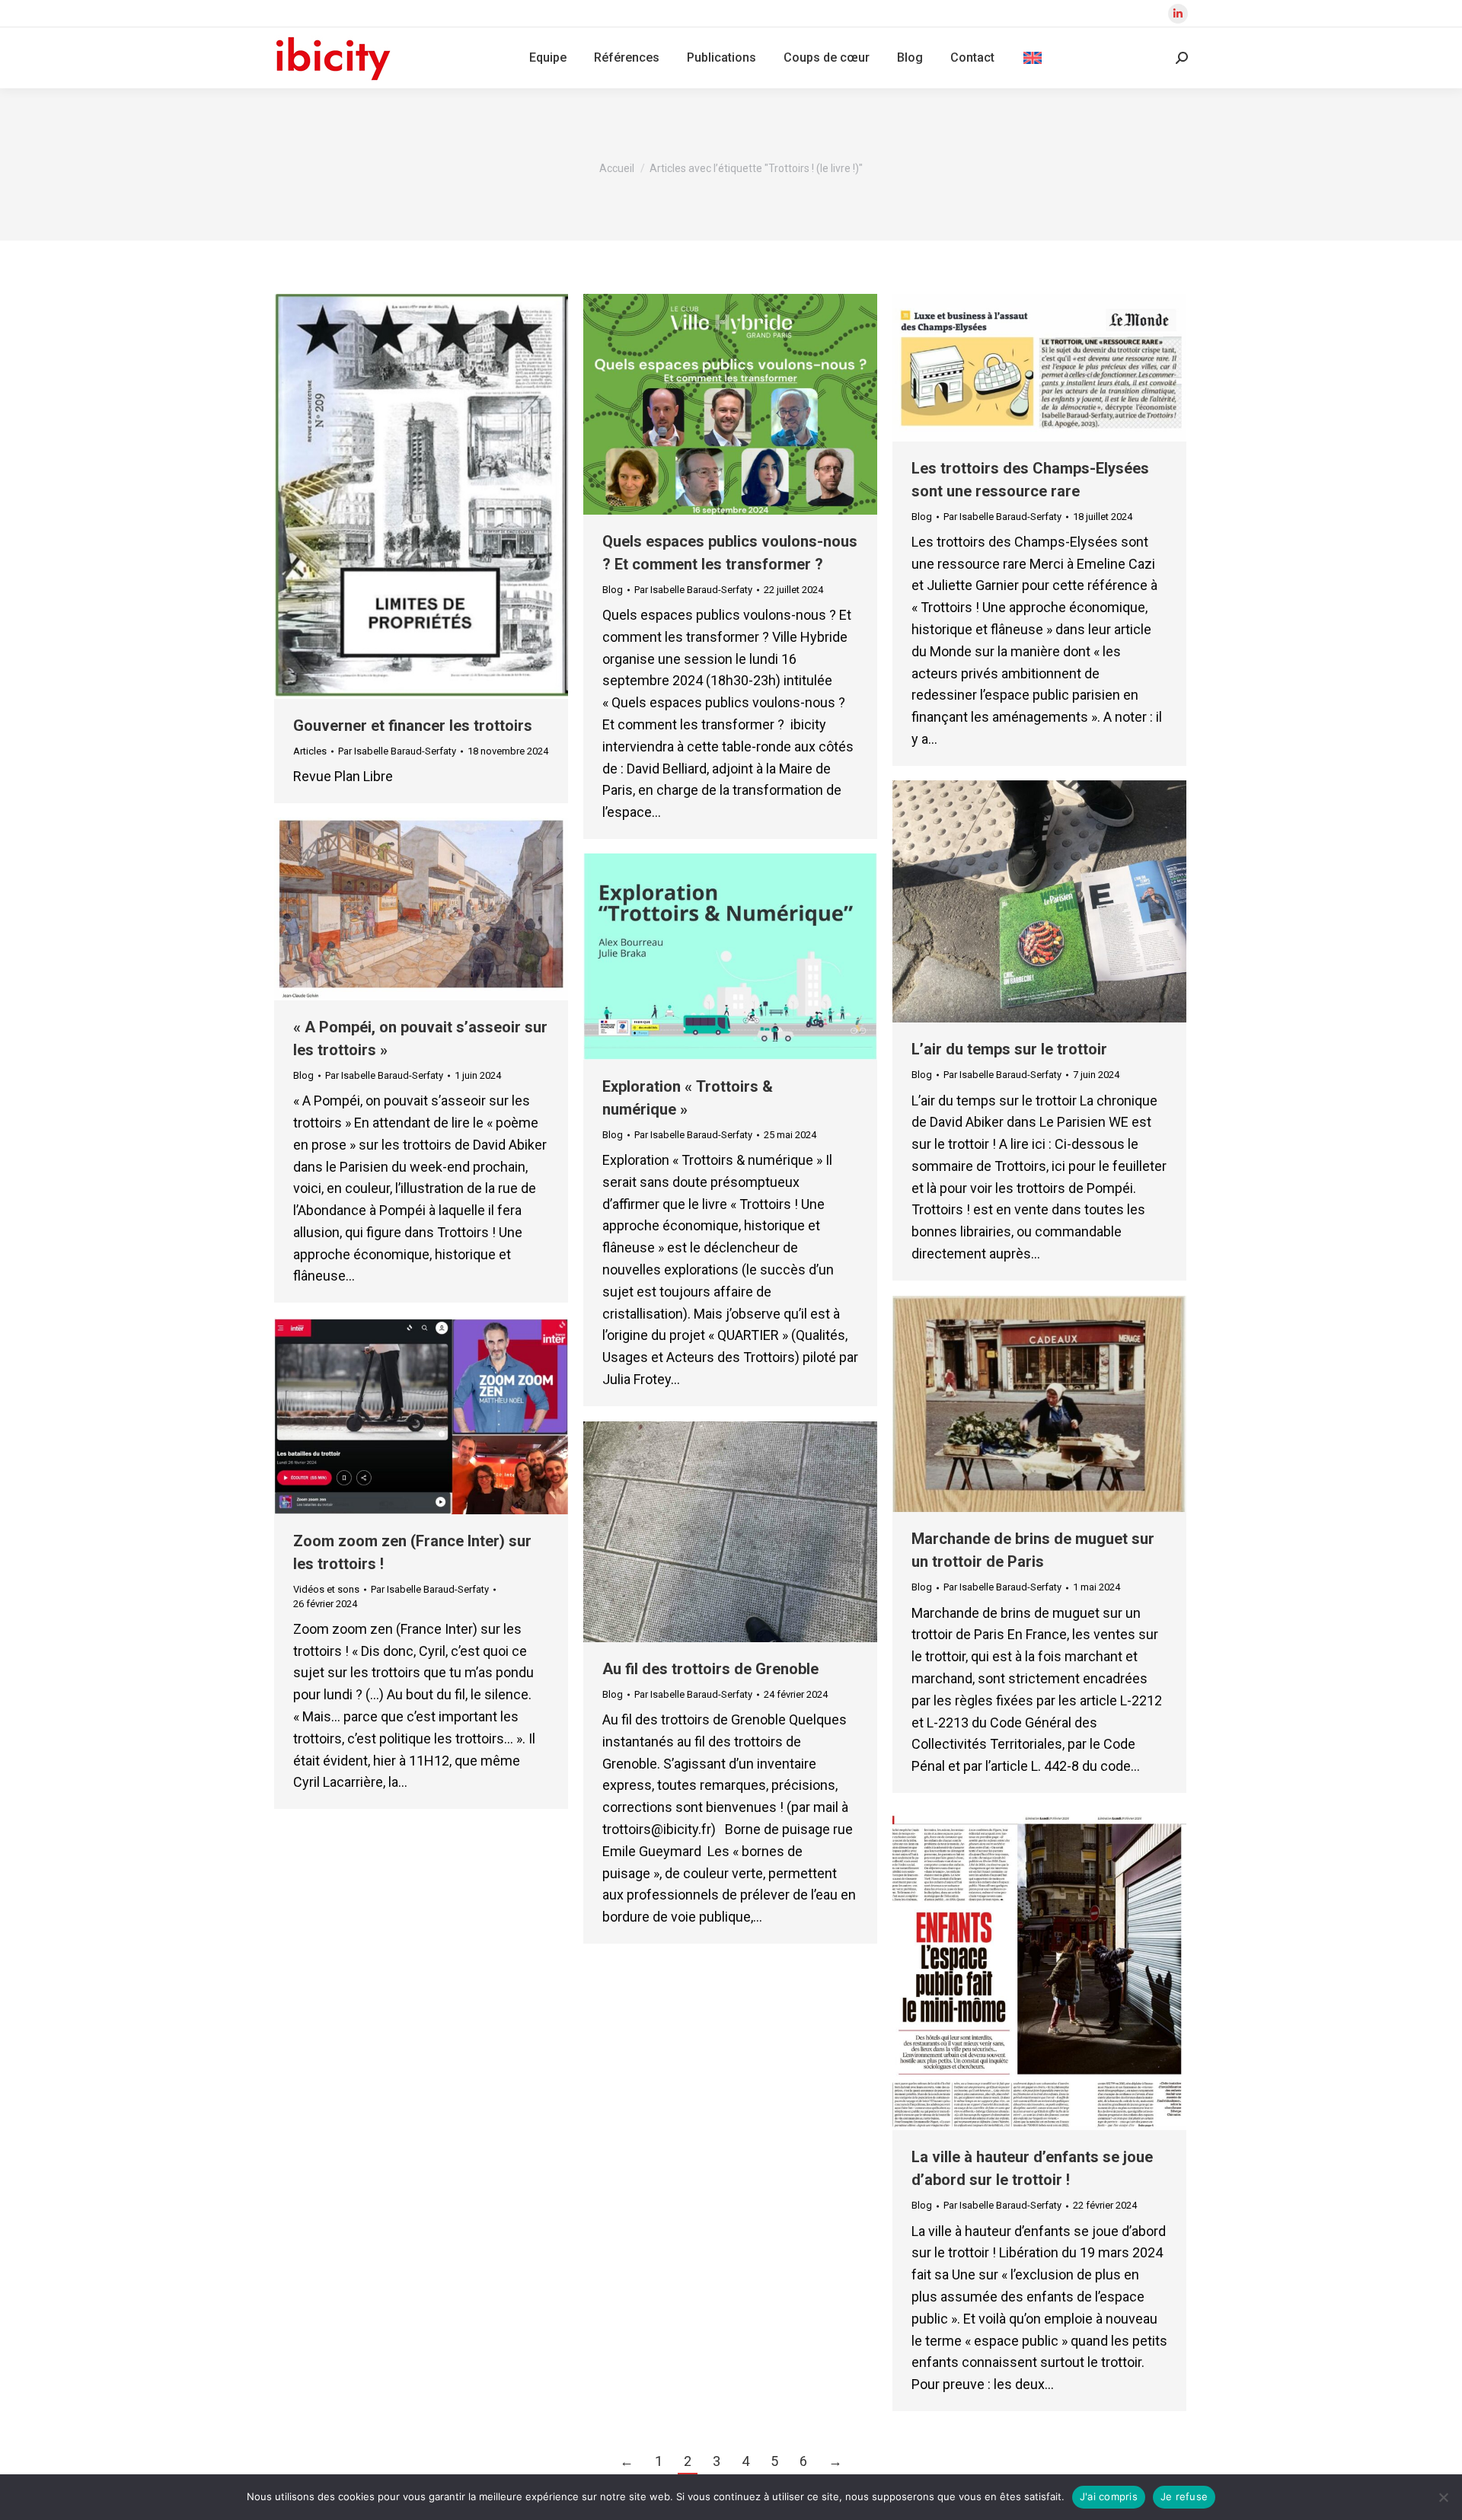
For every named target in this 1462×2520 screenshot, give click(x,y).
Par (397, 751)
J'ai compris (1109, 2496)
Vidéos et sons (326, 1589)
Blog (613, 590)
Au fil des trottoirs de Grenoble (710, 1669)
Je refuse (1184, 2496)
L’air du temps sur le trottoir (1009, 1049)
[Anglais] (1033, 58)
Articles (310, 751)
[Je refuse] (1443, 2497)
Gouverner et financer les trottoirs (413, 726)
